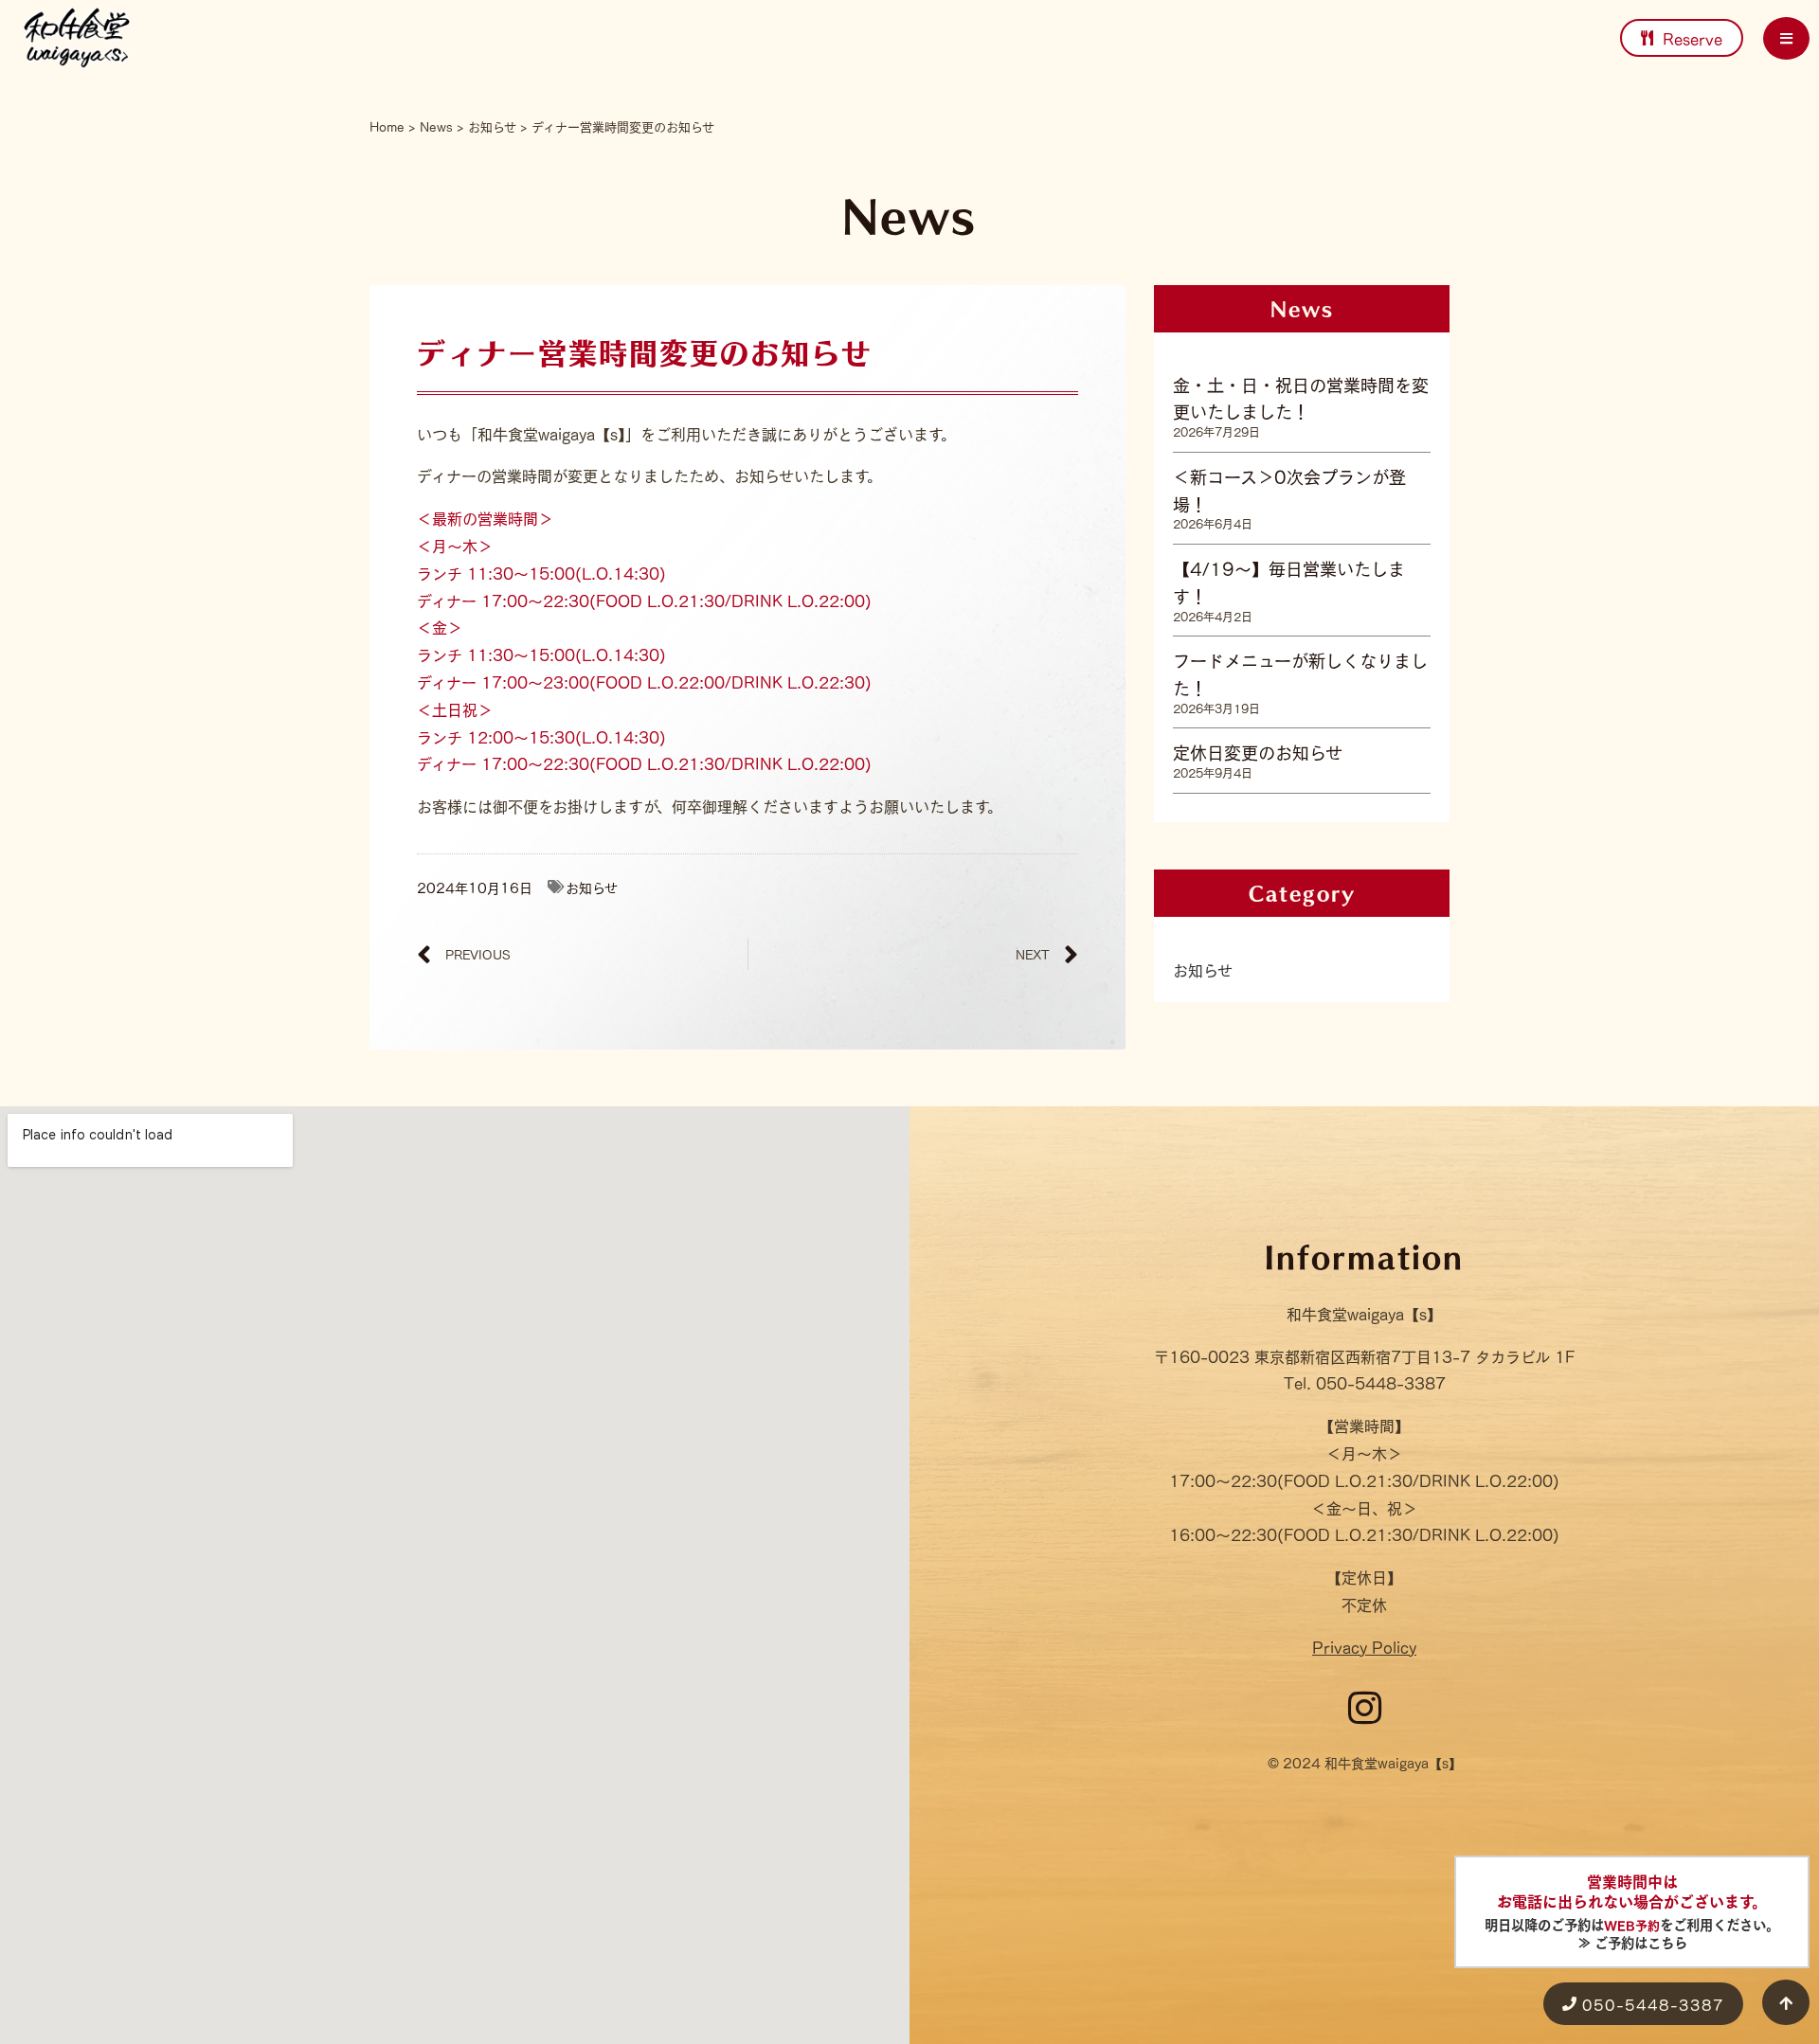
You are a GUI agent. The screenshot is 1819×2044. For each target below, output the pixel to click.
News (436, 126)
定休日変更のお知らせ (1258, 751)
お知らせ (492, 126)
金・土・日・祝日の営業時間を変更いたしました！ (1301, 397)
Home (387, 126)
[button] (1786, 38)
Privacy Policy (1364, 1646)
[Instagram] (1364, 1708)
